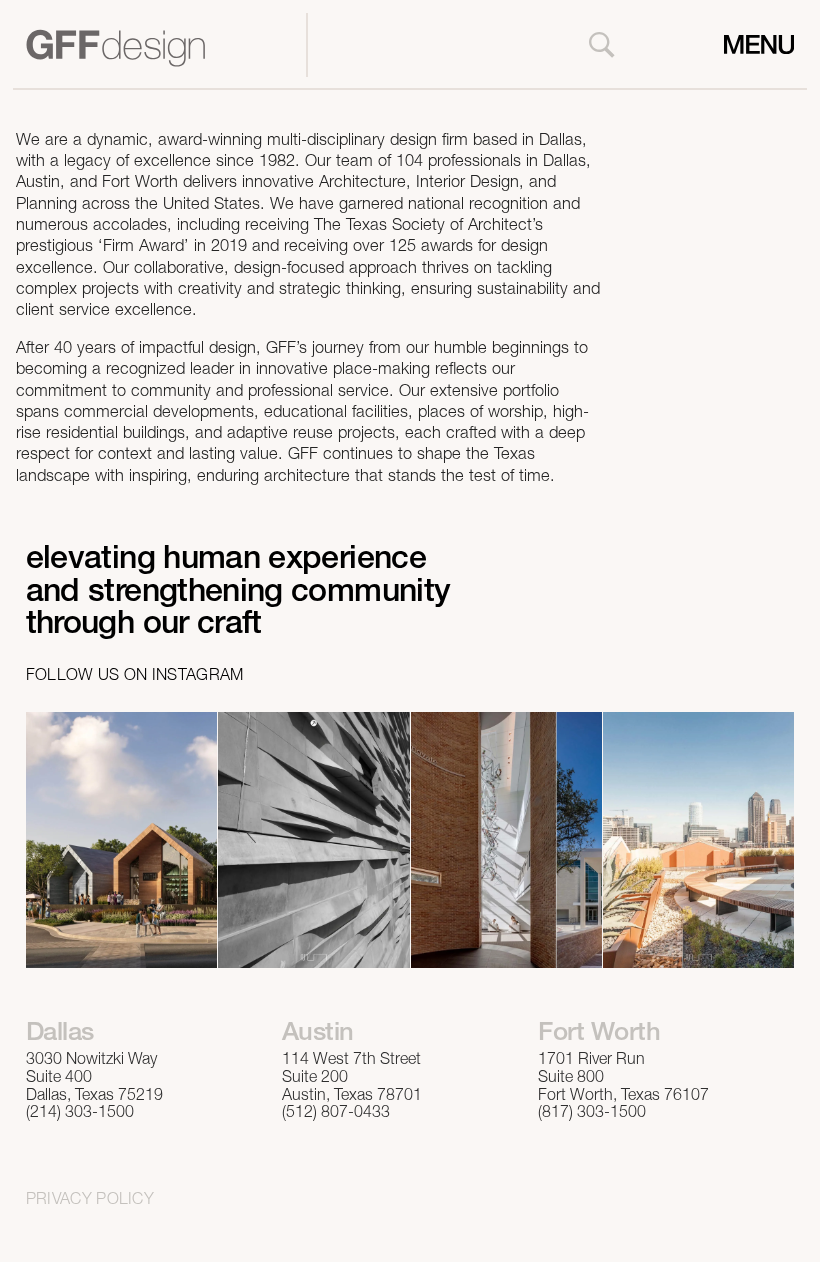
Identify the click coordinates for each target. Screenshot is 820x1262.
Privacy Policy (90, 1201)
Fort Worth (599, 1034)
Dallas (60, 1034)
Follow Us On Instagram (135, 677)
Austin (318, 1034)
